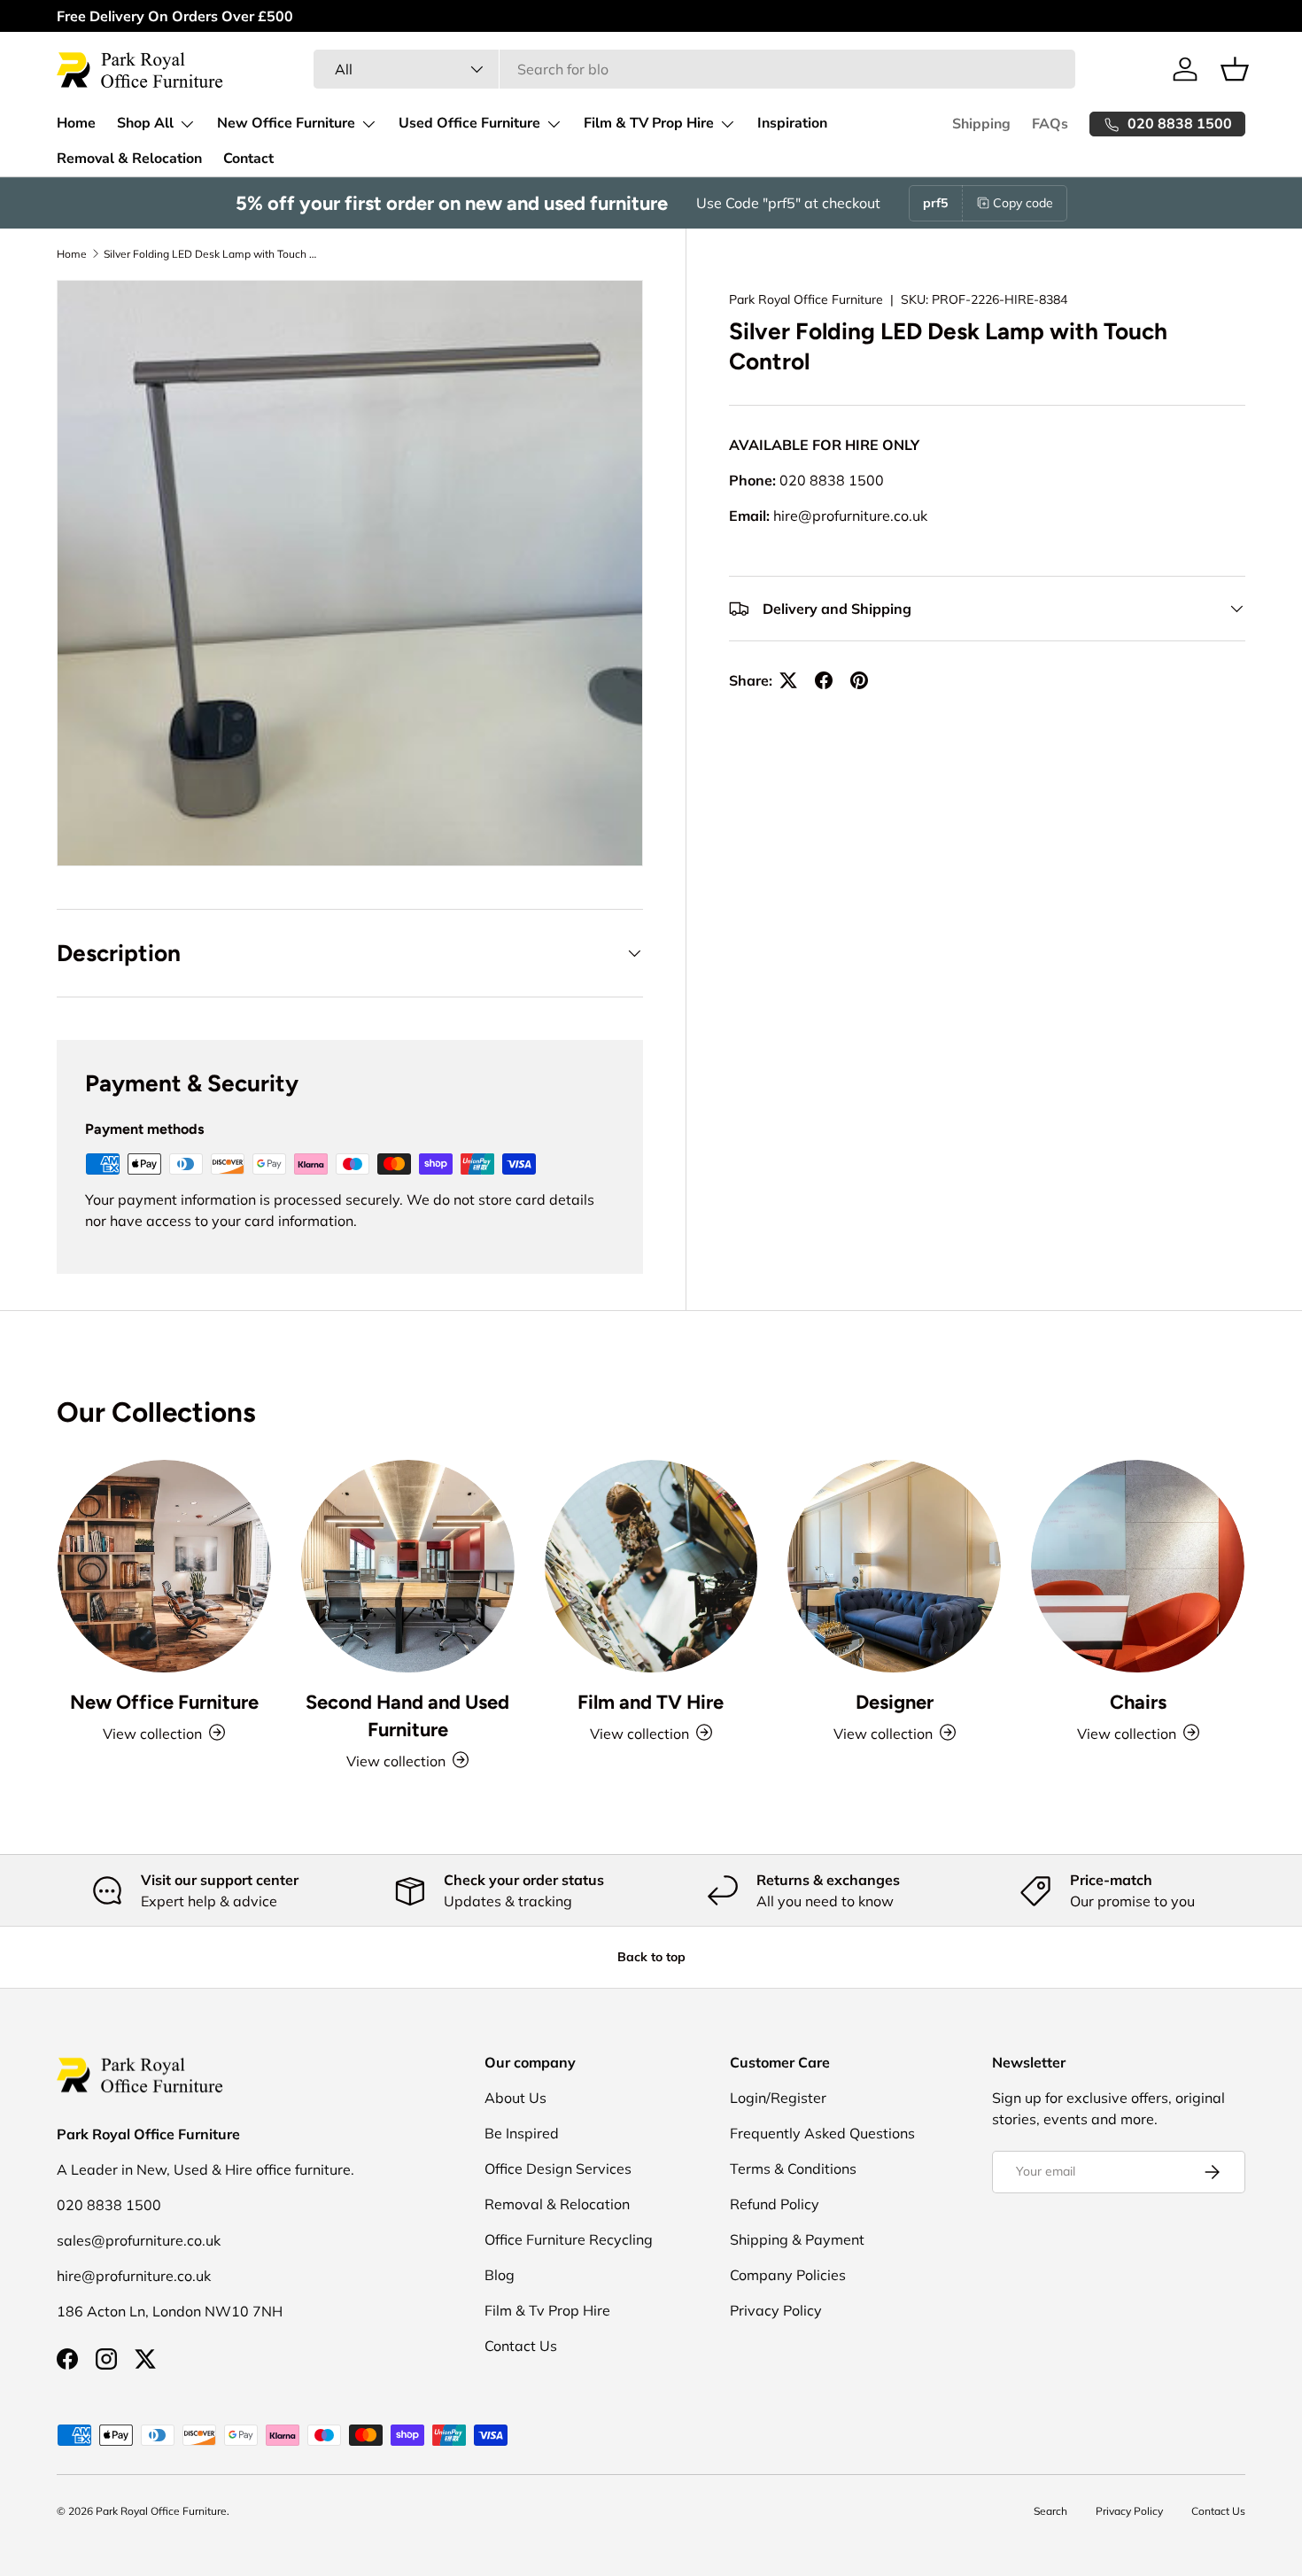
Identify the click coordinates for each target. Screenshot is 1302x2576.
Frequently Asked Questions (822, 2133)
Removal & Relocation (129, 159)
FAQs (1050, 124)
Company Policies (788, 2275)
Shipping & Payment (797, 2239)
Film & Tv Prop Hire (547, 2310)
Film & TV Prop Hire (649, 123)
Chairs (1138, 1701)
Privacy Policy (776, 2310)
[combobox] (694, 69)
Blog (500, 2275)
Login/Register (778, 2098)
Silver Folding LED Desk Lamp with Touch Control (210, 254)
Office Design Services (558, 2169)
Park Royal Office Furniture (806, 299)
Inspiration (792, 123)
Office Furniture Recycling (569, 2239)
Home (76, 123)
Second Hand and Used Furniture (407, 1715)
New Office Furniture (286, 123)
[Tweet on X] (788, 680)
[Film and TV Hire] (651, 1567)
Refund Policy (775, 2204)
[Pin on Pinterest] (859, 680)
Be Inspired (522, 2133)
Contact (248, 159)
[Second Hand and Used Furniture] (408, 1567)
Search (1050, 2511)
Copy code (1023, 203)
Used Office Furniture (469, 123)
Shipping (981, 124)
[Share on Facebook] (824, 680)
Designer (895, 1701)
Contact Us (521, 2346)
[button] (1235, 69)
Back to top (651, 1957)
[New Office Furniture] (164, 1567)
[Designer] (894, 1567)
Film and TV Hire (651, 1701)
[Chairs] (1138, 1567)
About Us (515, 2098)
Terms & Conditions (793, 2169)
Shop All (145, 123)
